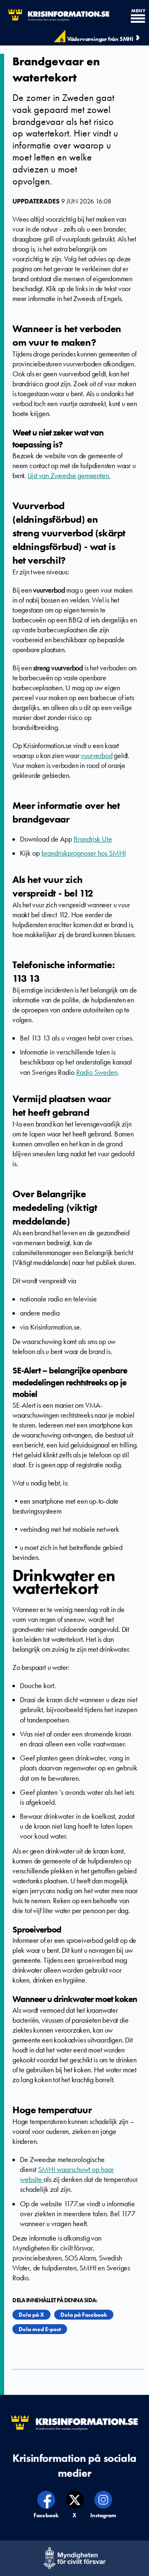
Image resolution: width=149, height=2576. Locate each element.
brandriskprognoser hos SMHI (84, 853)
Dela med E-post (40, 2329)
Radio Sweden (97, 1072)
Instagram (103, 2515)
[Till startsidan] (55, 15)
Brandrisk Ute (93, 839)
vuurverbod (96, 756)
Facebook (47, 2515)
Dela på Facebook (84, 2315)
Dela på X (31, 2315)
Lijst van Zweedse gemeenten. (69, 476)
